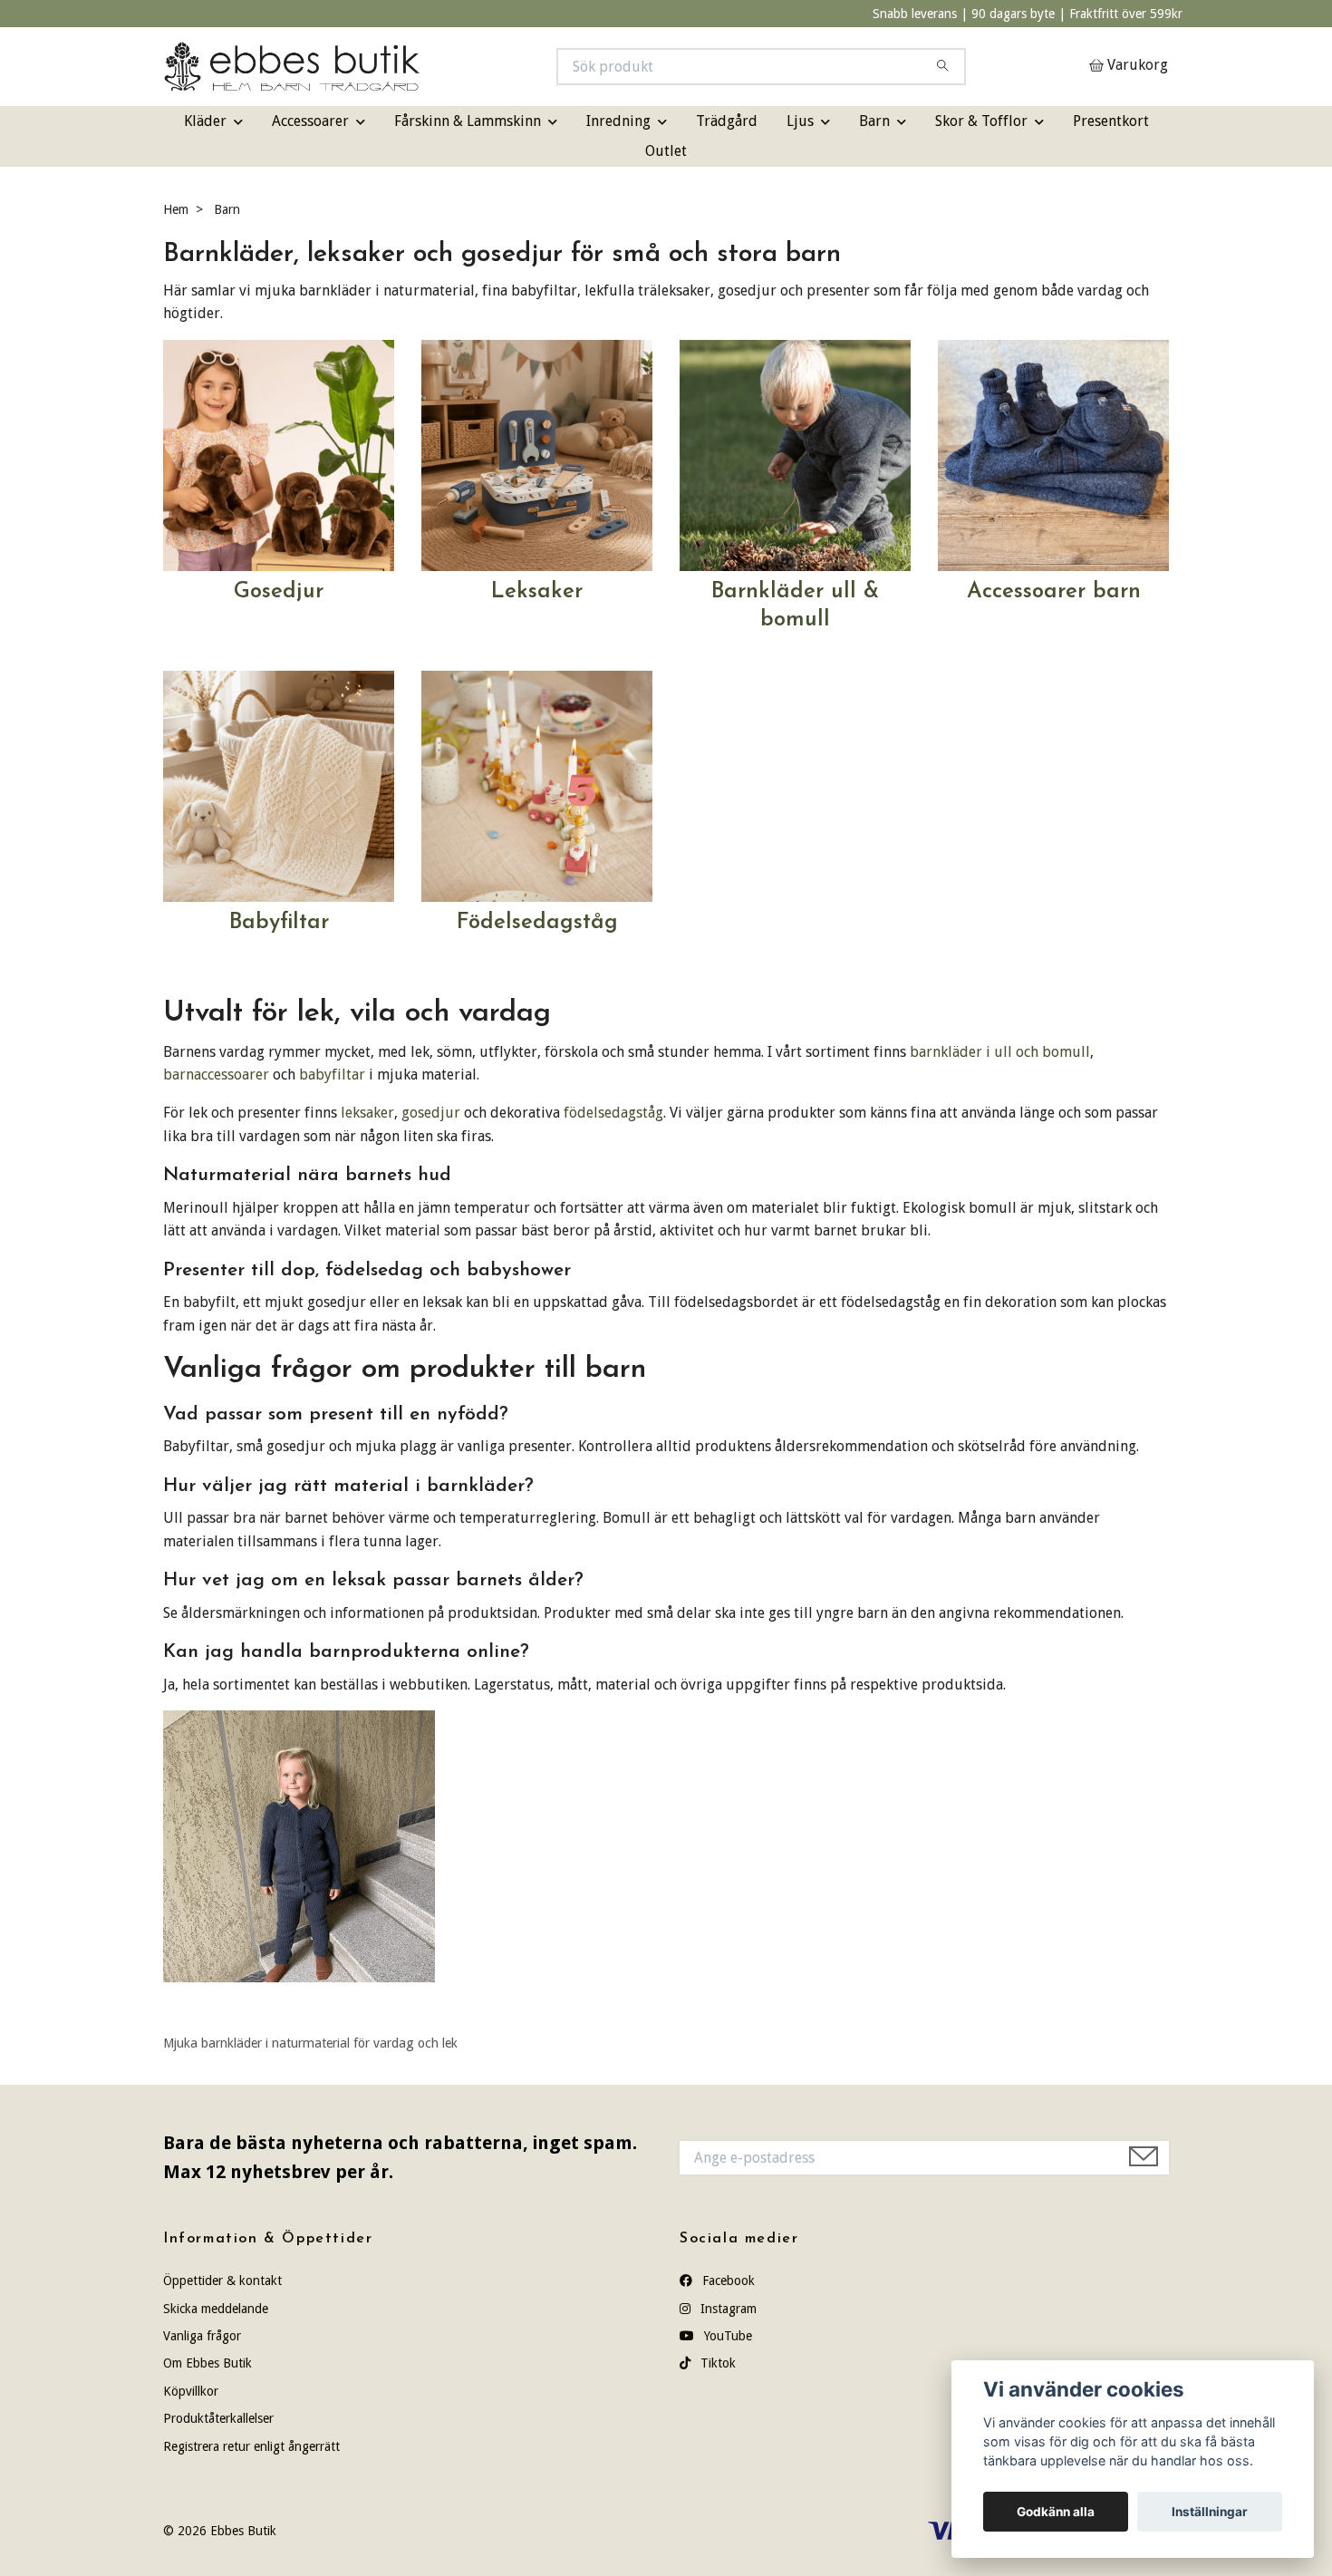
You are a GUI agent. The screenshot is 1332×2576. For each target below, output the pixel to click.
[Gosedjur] (279, 455)
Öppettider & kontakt (222, 2281)
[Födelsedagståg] (537, 785)
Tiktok (716, 2363)
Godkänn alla (1056, 2512)
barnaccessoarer (216, 1075)
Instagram (727, 2309)
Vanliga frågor (202, 2336)
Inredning (618, 121)
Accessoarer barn (1054, 592)
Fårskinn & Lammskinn (468, 121)
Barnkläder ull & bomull (795, 606)
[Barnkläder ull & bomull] (795, 455)
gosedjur (431, 1113)
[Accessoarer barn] (1053, 455)
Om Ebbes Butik (208, 2363)
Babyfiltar (279, 923)
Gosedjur (279, 592)
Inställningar (1210, 2512)
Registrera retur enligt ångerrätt (251, 2446)
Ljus (800, 121)
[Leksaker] (537, 455)
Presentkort (1111, 121)
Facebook (727, 2281)
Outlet (666, 151)
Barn (874, 121)
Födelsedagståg (537, 923)
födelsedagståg (613, 1113)
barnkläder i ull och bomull (1000, 1052)
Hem (176, 209)
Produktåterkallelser (218, 2418)
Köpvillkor (191, 2391)
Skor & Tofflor (981, 121)
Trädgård (727, 121)
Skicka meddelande (216, 2309)
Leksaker (537, 592)
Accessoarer (310, 121)
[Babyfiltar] (279, 785)
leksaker (367, 1113)
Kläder (205, 121)
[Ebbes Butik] (415, 67)
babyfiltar (332, 1075)
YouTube (726, 2336)
